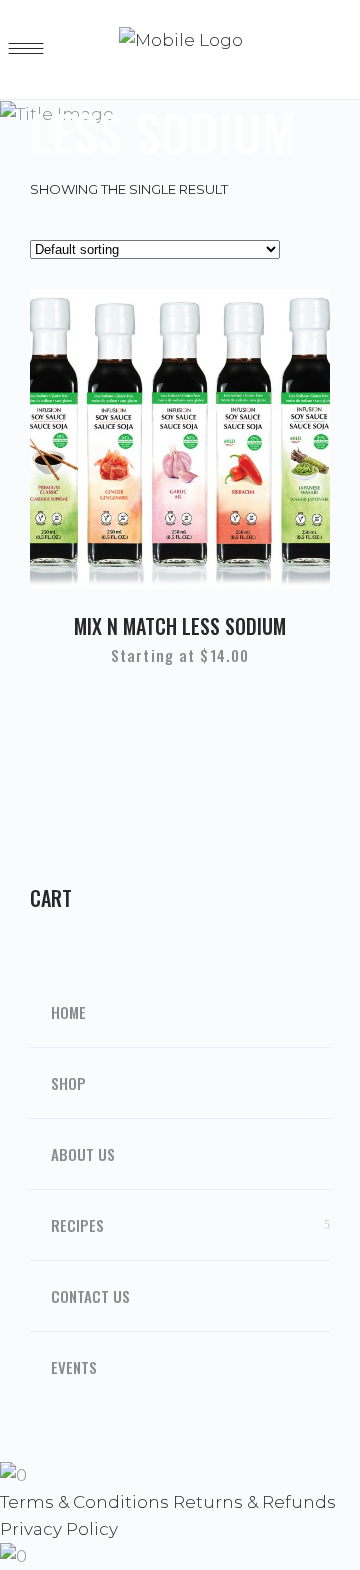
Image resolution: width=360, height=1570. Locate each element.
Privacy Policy (59, 1529)
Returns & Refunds (254, 1502)
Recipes (77, 1225)
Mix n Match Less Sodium (180, 626)
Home (68, 1012)
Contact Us (90, 1296)
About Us (83, 1154)
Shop (68, 1083)
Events (74, 1367)
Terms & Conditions (84, 1502)
